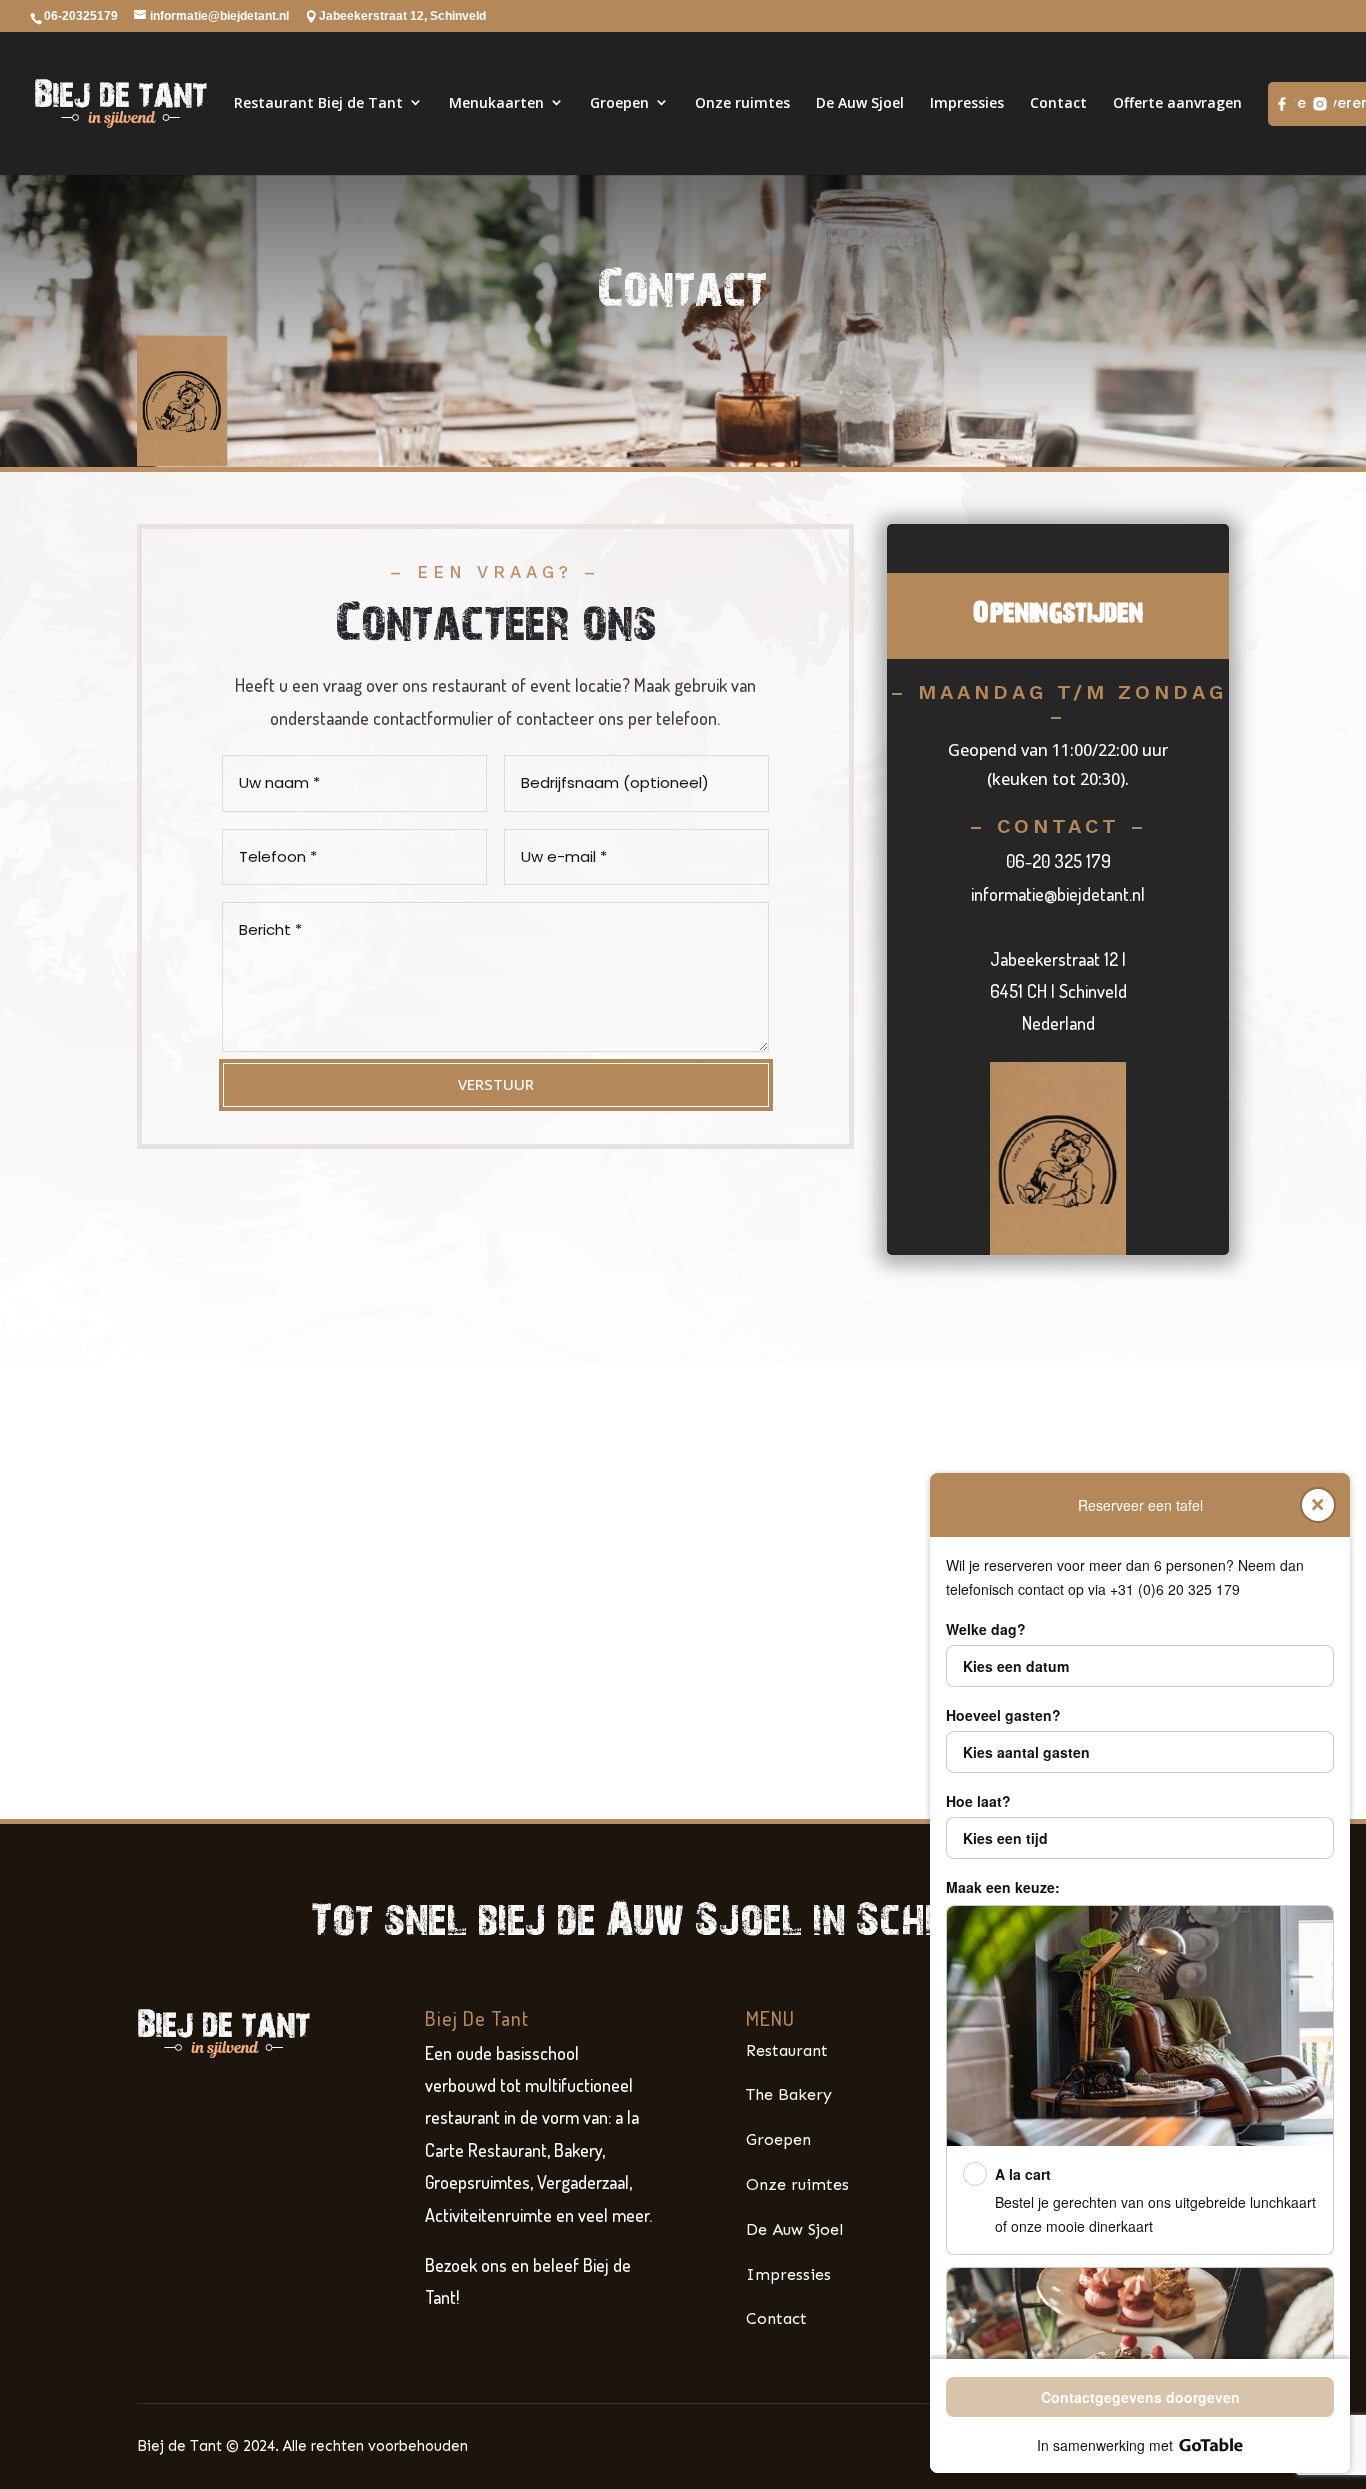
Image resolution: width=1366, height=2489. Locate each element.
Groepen (619, 102)
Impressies (967, 102)
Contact (1058, 102)
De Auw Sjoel (860, 102)
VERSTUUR (496, 1084)
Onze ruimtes (742, 102)
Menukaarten (496, 102)
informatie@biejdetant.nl (1058, 894)
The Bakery (789, 2094)
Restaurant (787, 2050)
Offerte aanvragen (1177, 102)
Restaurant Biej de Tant (318, 102)
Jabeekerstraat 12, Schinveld (402, 16)
